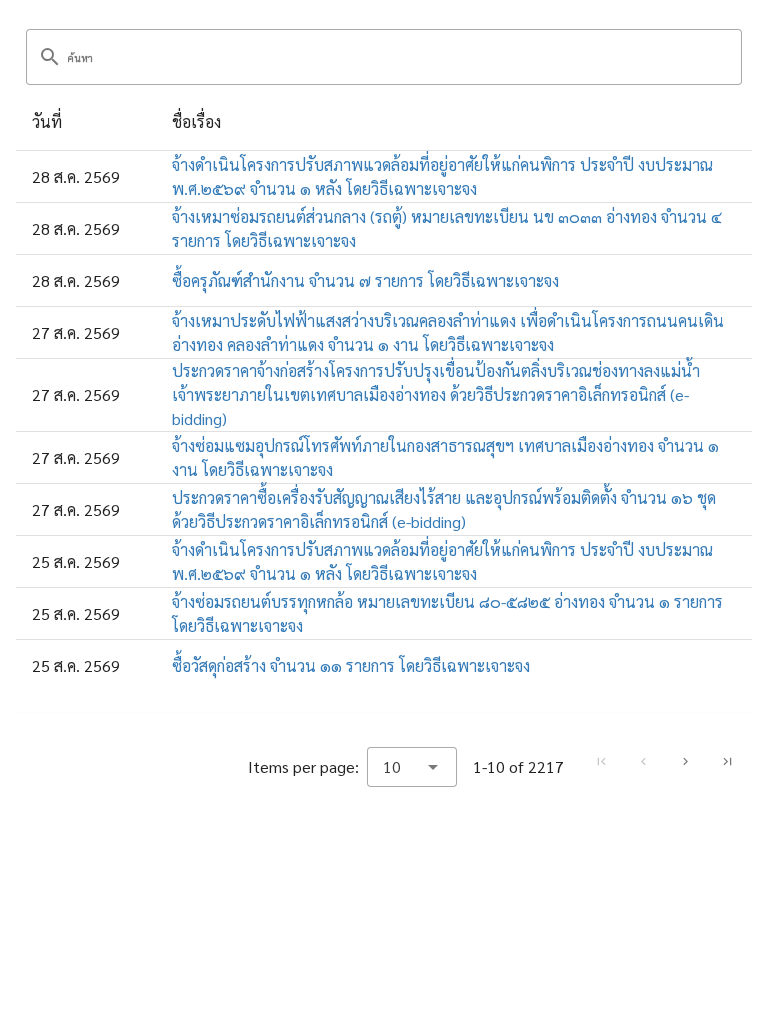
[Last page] (727, 762)
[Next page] (685, 762)
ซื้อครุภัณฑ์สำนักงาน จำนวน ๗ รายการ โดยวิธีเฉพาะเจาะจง (365, 280)
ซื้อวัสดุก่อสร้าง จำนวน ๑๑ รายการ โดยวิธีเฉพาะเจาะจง (351, 665)
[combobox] (412, 767)
